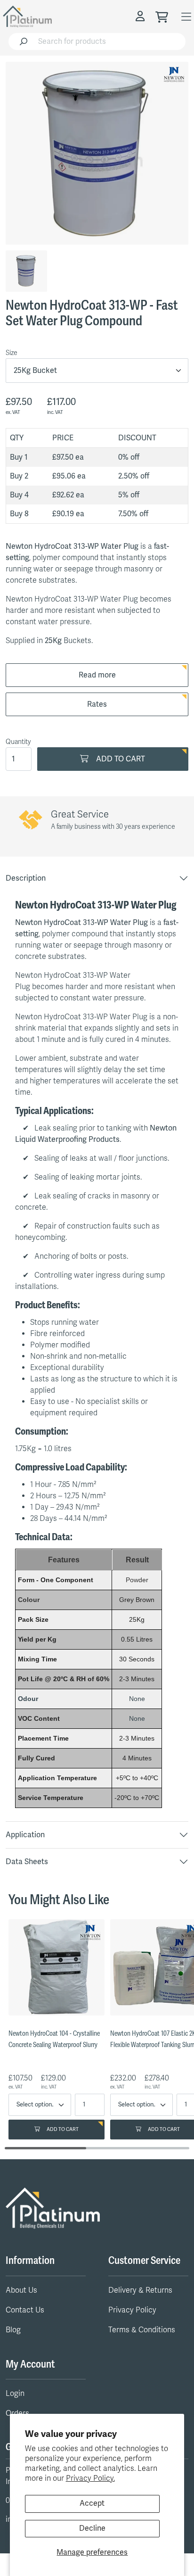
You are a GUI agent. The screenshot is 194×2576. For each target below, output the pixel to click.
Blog (13, 2330)
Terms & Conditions (142, 2330)
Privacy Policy (132, 2310)
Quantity (18, 742)
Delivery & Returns (140, 2290)
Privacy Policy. (90, 2478)
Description (26, 878)
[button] (141, 16)
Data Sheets (27, 1862)
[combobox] (109, 41)
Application (25, 1835)
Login (15, 2394)
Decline (92, 2528)
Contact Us (25, 2310)
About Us (21, 2290)
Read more (97, 675)
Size (12, 353)
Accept (92, 2503)
